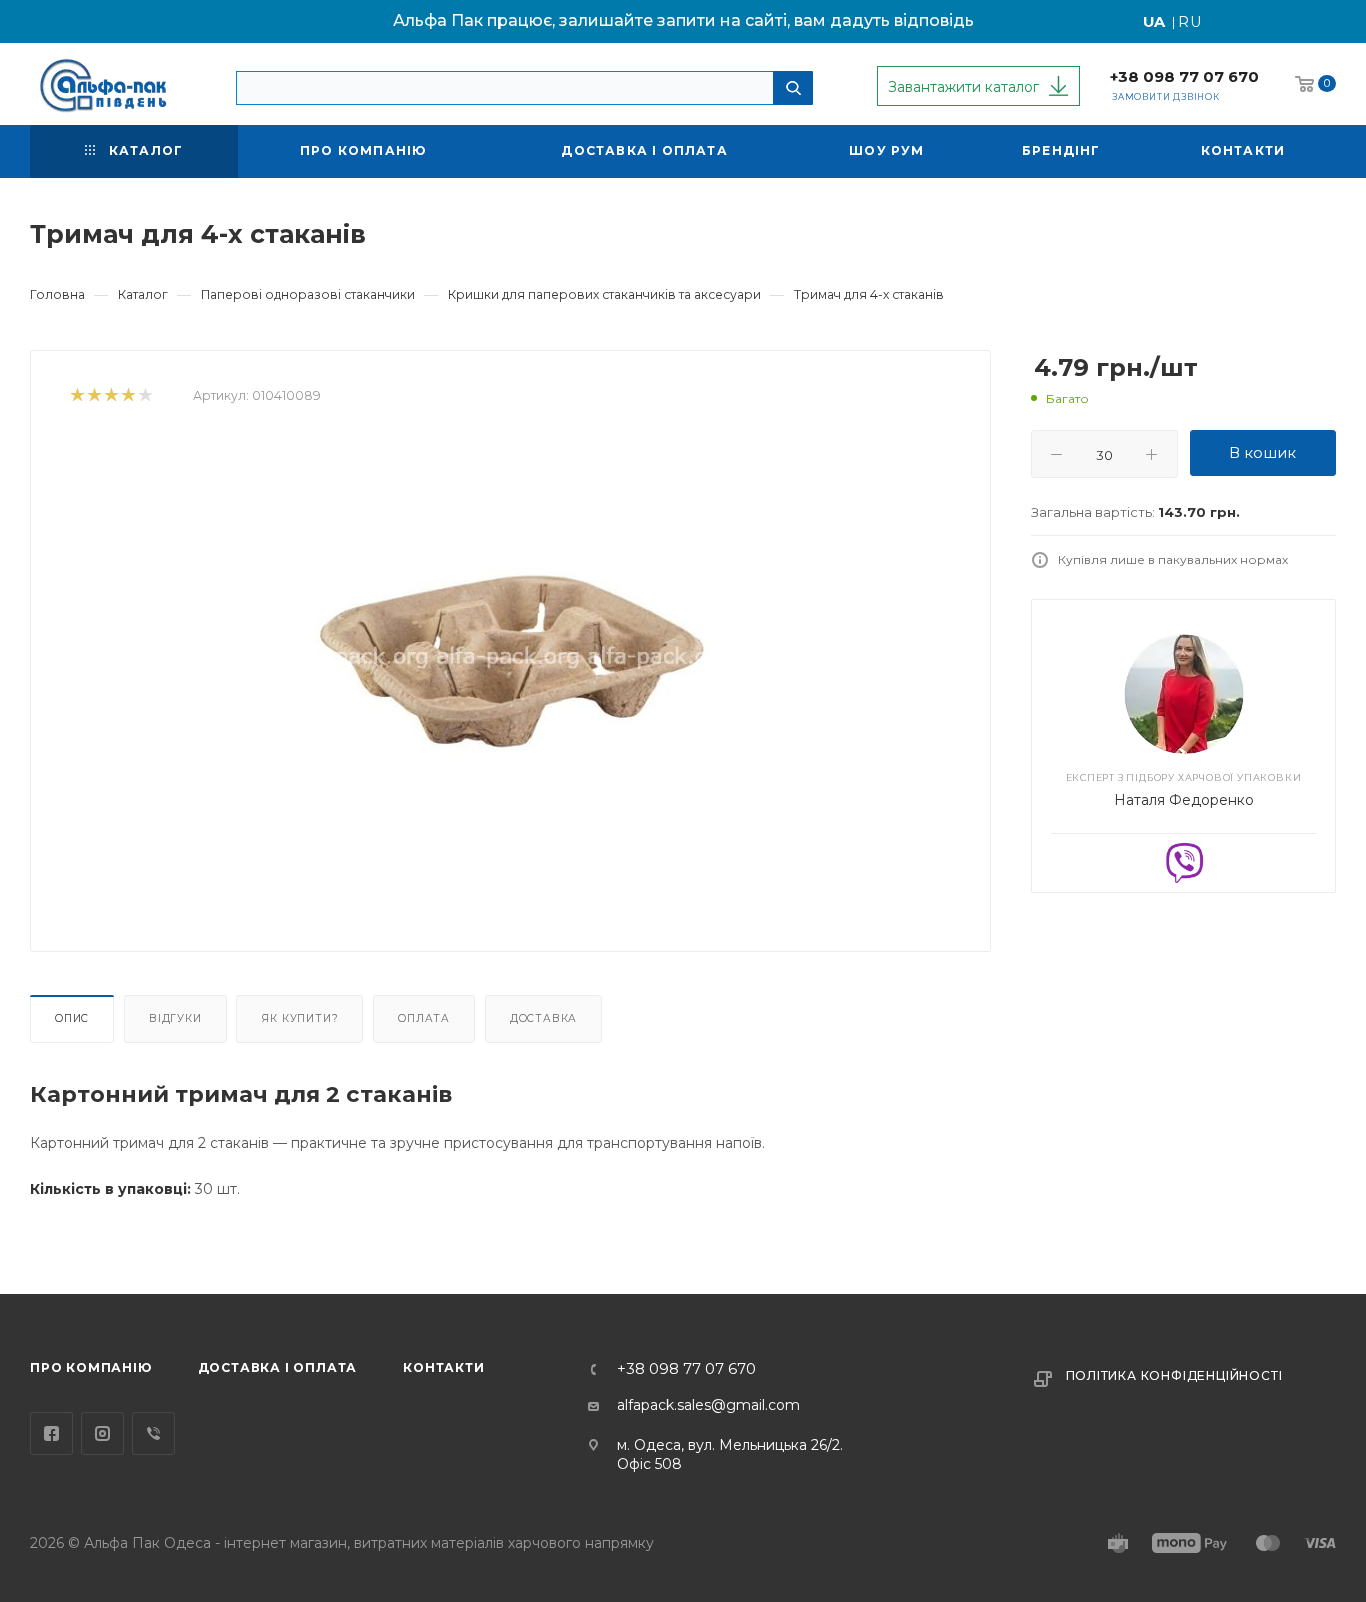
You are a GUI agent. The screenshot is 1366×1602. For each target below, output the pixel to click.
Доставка (543, 1018)
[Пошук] (793, 88)
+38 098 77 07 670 (1184, 77)
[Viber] (1184, 862)
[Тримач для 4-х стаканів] (511, 661)
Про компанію (91, 1367)
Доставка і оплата (278, 1367)
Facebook (51, 1433)
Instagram (102, 1433)
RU (1190, 22)
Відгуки (175, 1018)
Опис (72, 1018)
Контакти (443, 1367)
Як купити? (299, 1018)
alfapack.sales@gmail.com (708, 1405)
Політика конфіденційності (1174, 1375)
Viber (153, 1433)
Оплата (424, 1018)
